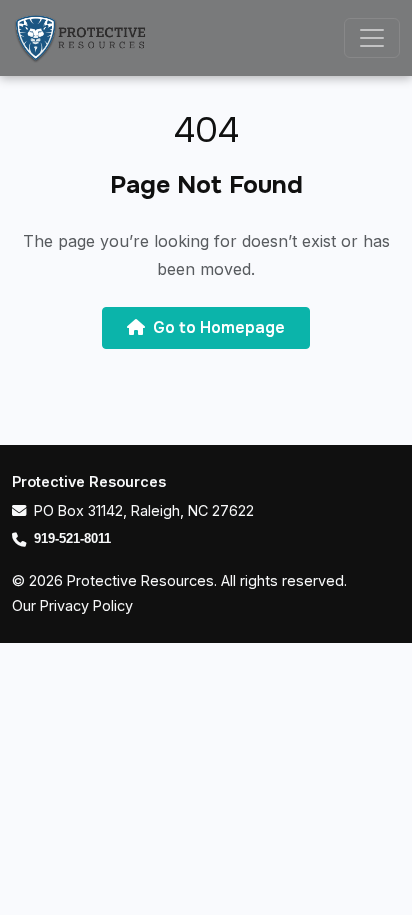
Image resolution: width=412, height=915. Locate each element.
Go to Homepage (219, 327)
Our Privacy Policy (72, 605)
